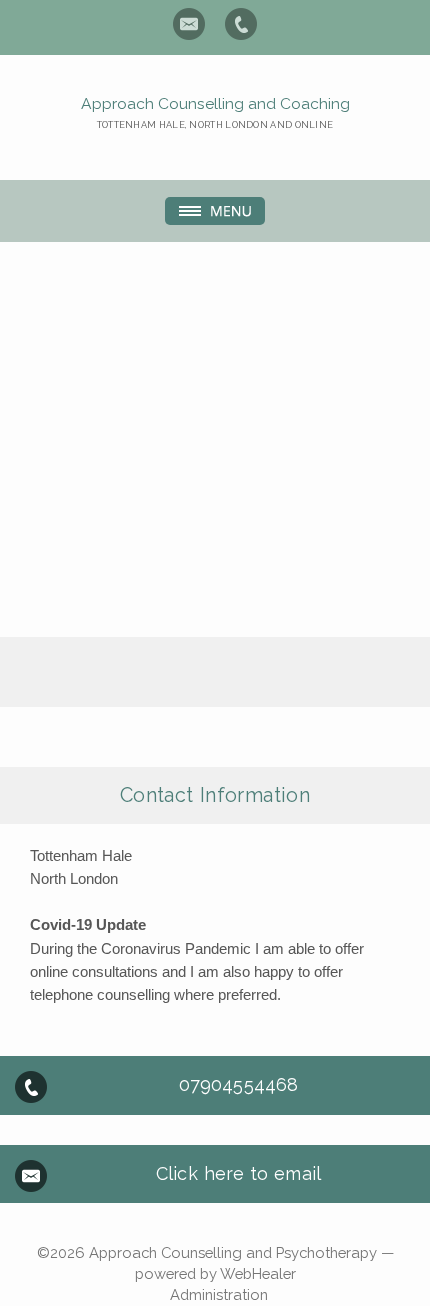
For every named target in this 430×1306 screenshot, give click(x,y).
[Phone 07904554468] (241, 24)
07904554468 (238, 1084)
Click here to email (238, 1173)
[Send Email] (189, 24)
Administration (219, 1294)
